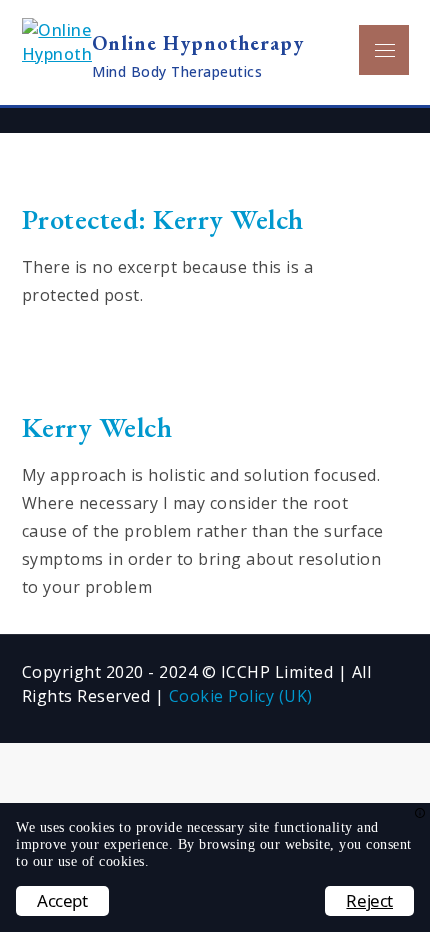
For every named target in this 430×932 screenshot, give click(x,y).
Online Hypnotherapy (198, 43)
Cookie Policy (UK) (241, 696)
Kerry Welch (97, 427)
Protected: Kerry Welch (163, 219)
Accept (62, 900)
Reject (369, 900)
